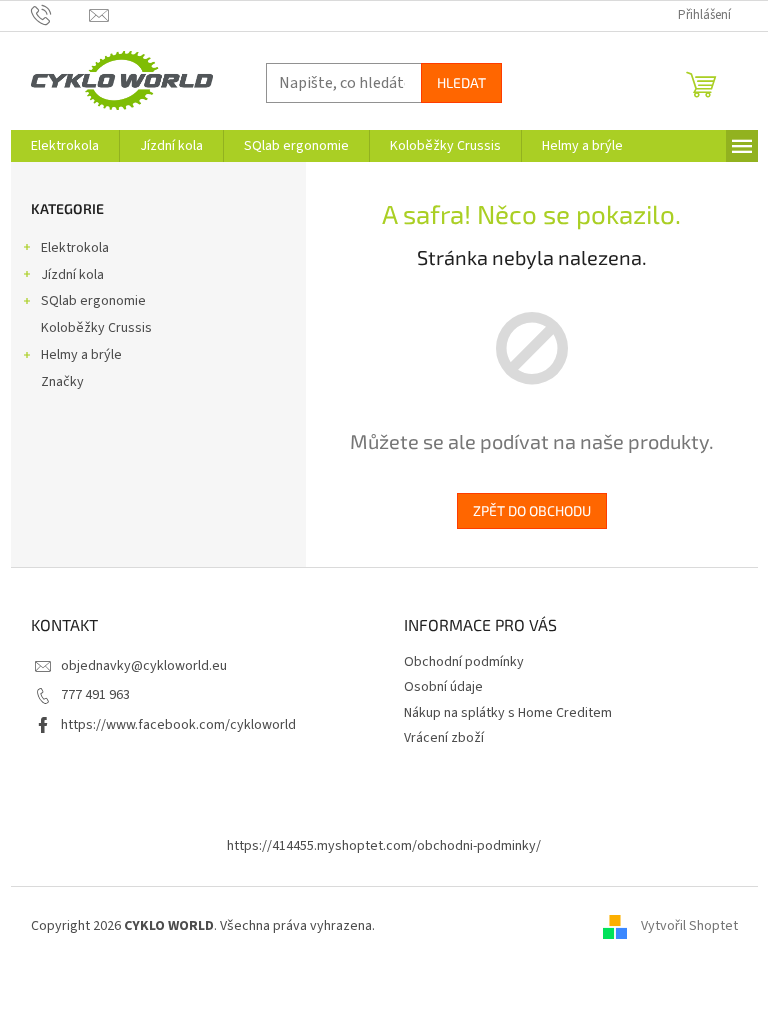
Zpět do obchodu (532, 510)
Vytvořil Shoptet (689, 927)
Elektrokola (75, 248)
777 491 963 (95, 695)
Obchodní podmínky (464, 662)
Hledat (461, 82)
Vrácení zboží (444, 738)
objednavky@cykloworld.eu (144, 666)
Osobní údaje (443, 687)
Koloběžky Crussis (96, 328)
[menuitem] (65, 146)
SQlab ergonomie (93, 301)
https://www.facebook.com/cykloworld (178, 725)
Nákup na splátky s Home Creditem (508, 713)
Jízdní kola (72, 275)
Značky (62, 382)
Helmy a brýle (81, 355)
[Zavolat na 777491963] (60, 15)
